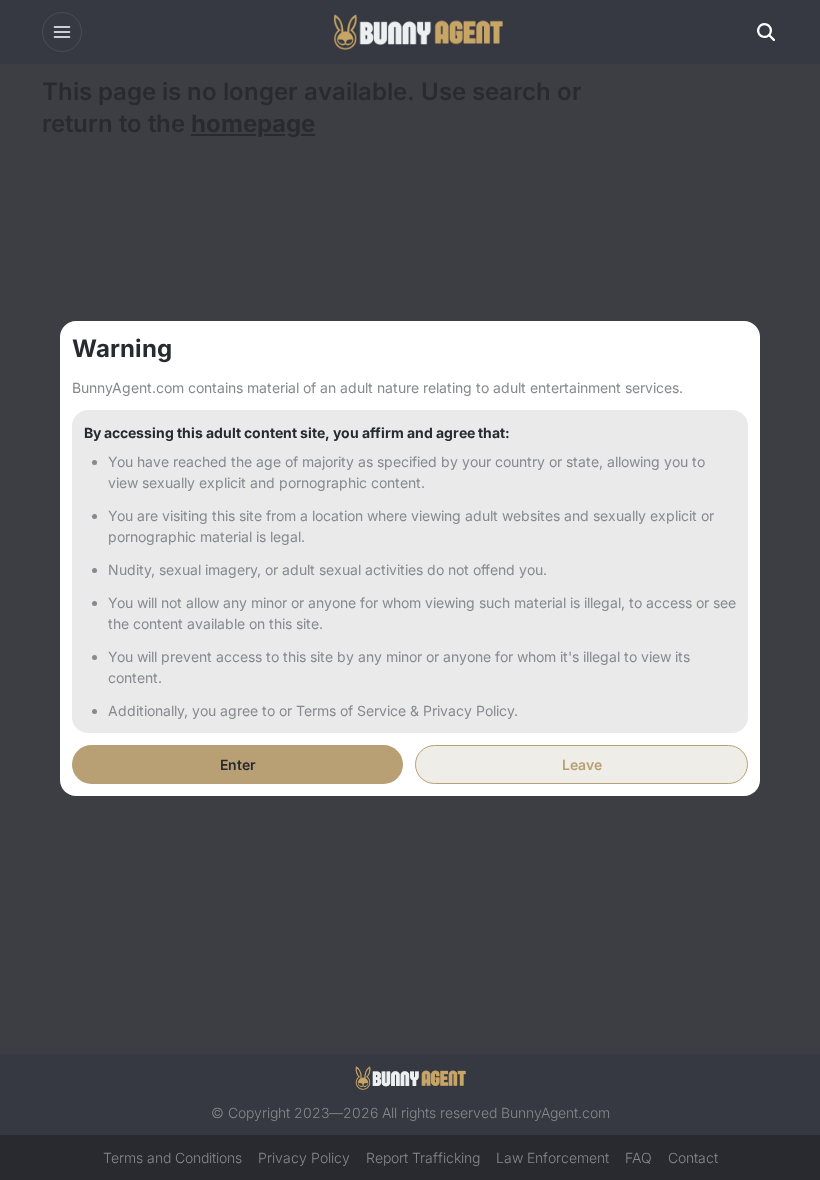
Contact (693, 1157)
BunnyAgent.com (555, 1112)
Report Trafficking (423, 1157)
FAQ (638, 1157)
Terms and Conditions (172, 1157)
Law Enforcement (552, 1157)
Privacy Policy (304, 1157)
